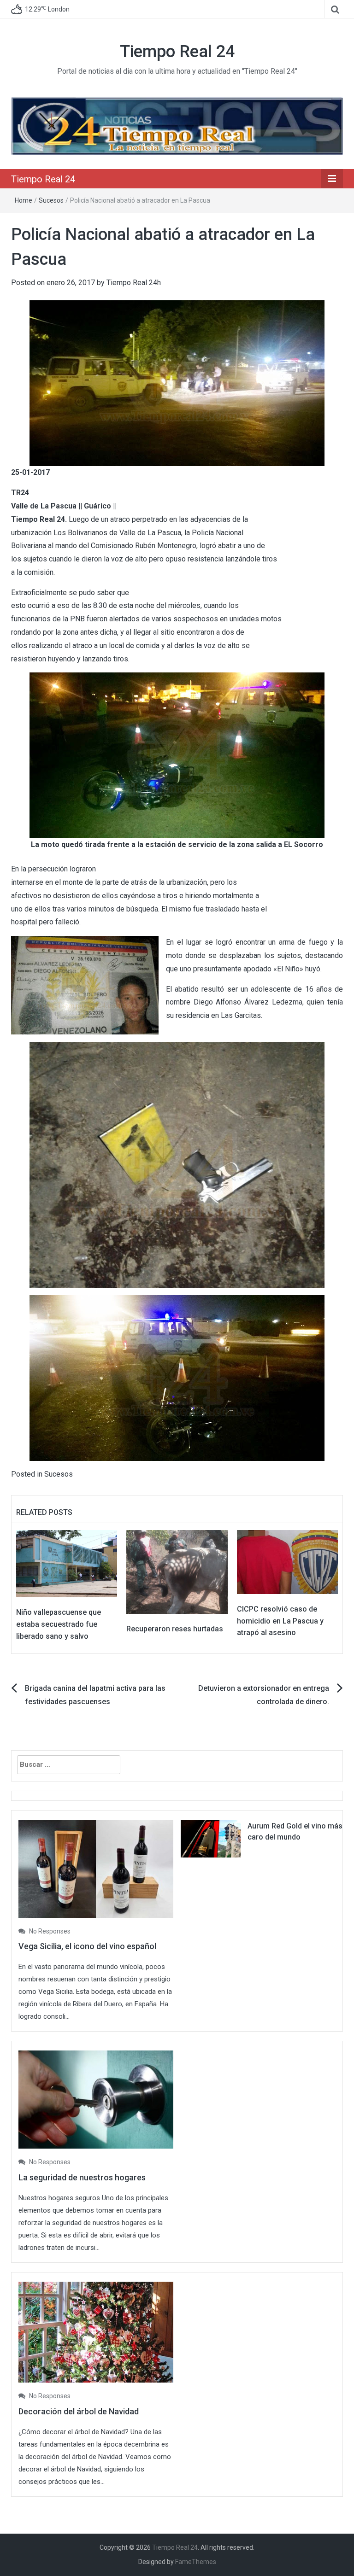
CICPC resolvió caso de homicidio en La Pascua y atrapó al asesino (280, 1621)
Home (24, 200)
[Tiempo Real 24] (177, 126)
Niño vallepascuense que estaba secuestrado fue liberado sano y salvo (59, 1624)
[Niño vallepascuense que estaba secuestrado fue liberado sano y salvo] (67, 1563)
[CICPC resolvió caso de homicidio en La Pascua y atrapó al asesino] (287, 1562)
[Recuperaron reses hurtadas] (177, 1571)
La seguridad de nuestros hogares (82, 2177)
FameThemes (196, 2562)
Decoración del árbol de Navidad (79, 2411)
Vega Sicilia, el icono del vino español (87, 1946)
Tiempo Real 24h (134, 283)
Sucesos (51, 200)
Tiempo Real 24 (177, 52)
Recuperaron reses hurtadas (175, 1629)
